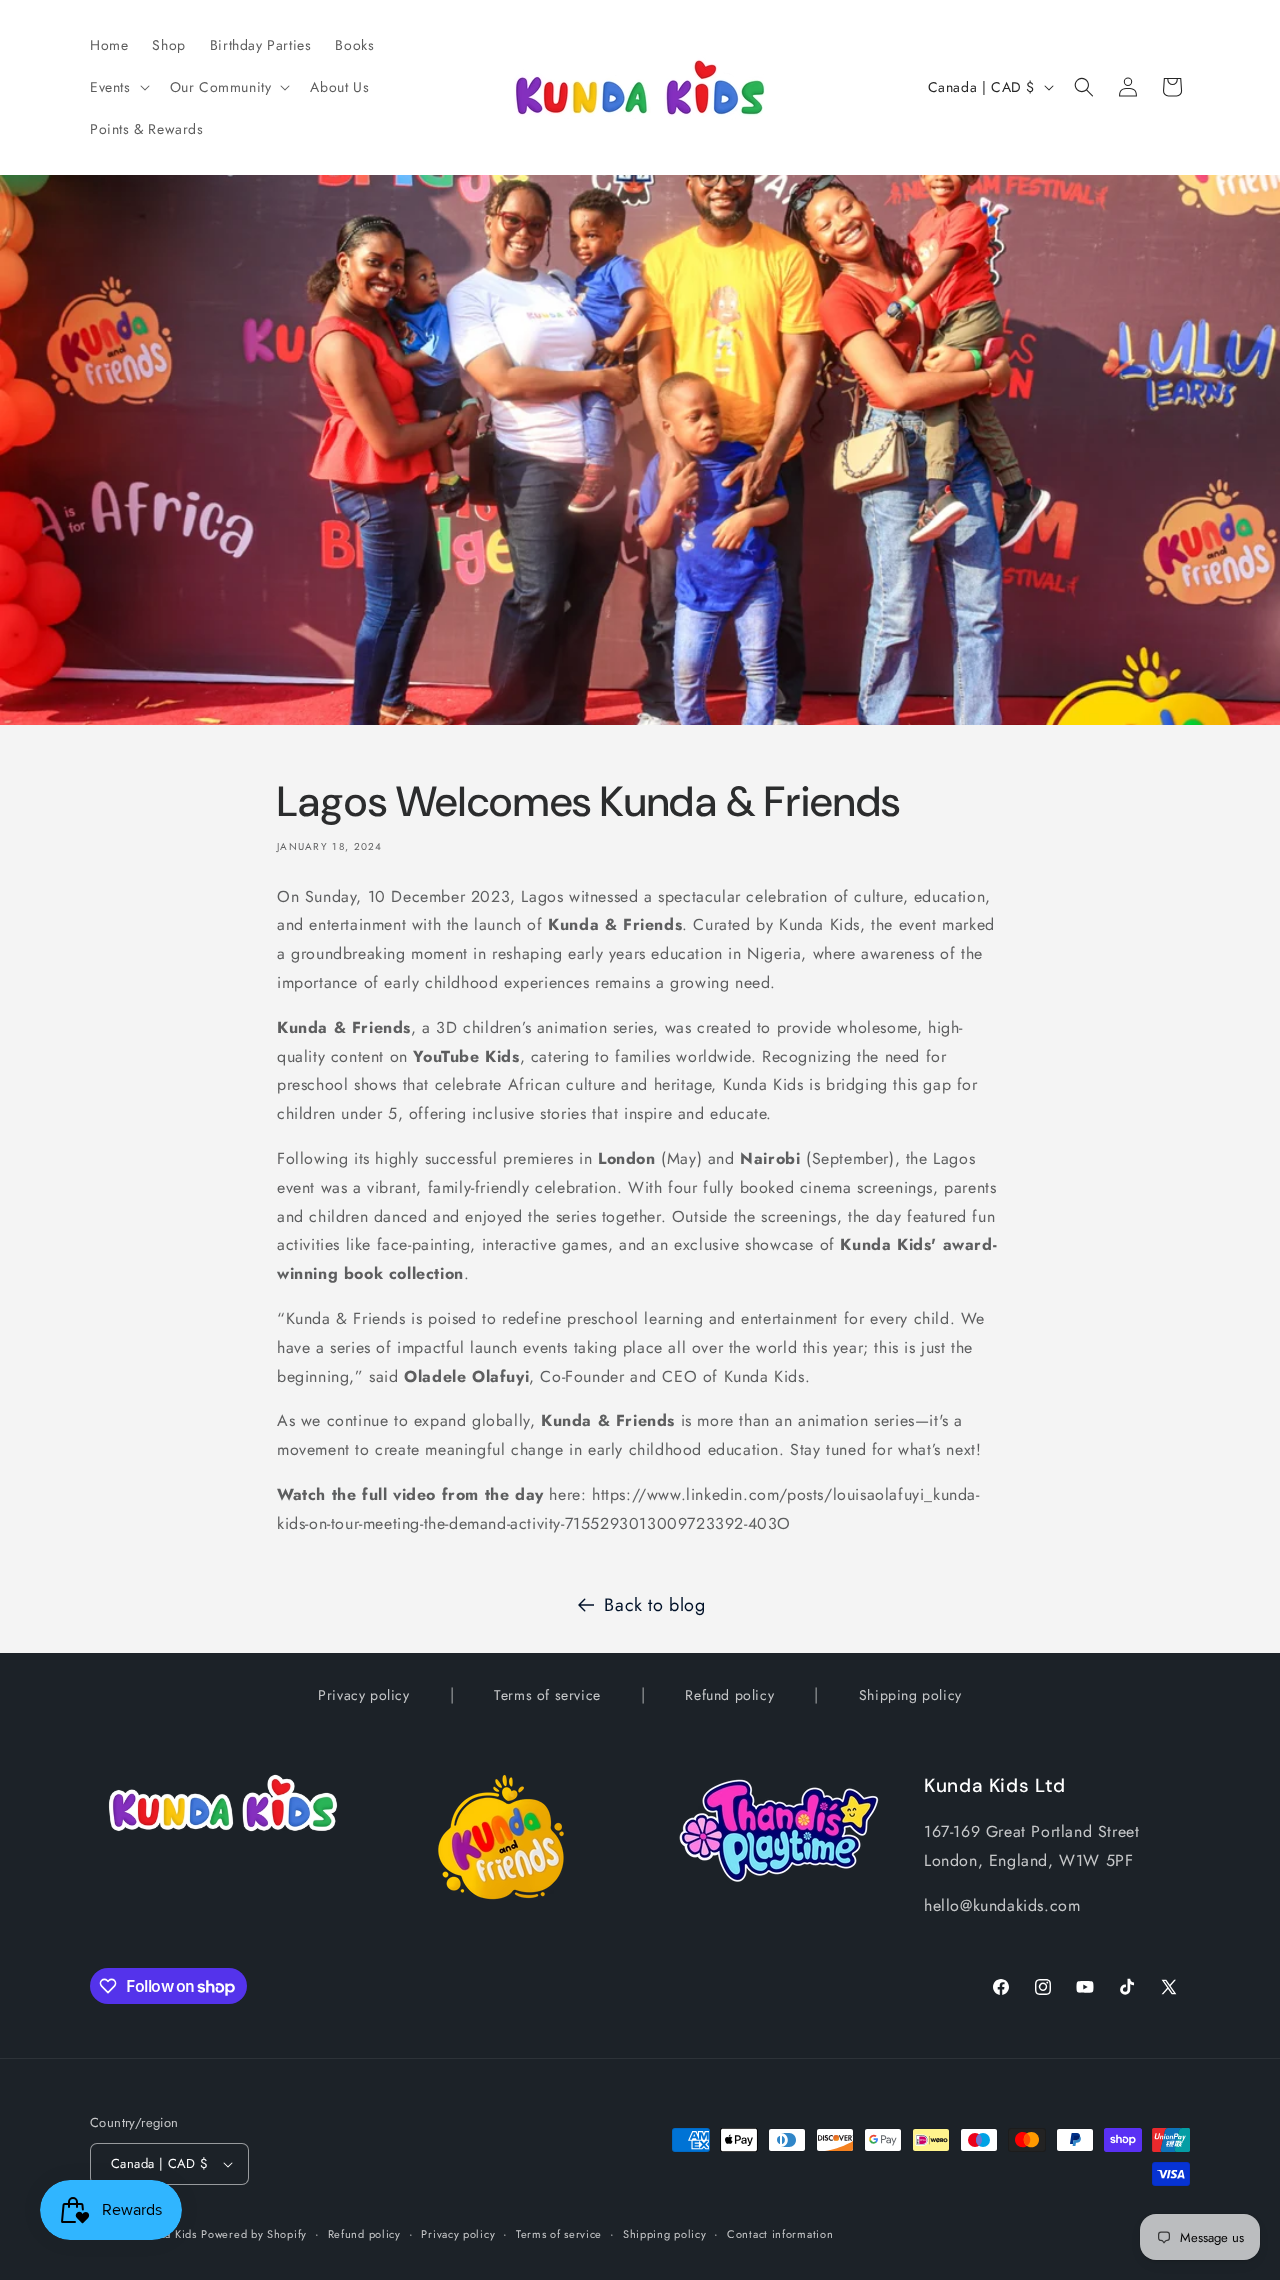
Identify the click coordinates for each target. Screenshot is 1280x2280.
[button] (118, 87)
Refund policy (729, 1695)
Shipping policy (910, 1695)
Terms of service (547, 1695)
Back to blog (654, 1605)
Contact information (780, 2234)
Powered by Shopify (254, 2234)
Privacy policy (363, 1695)
